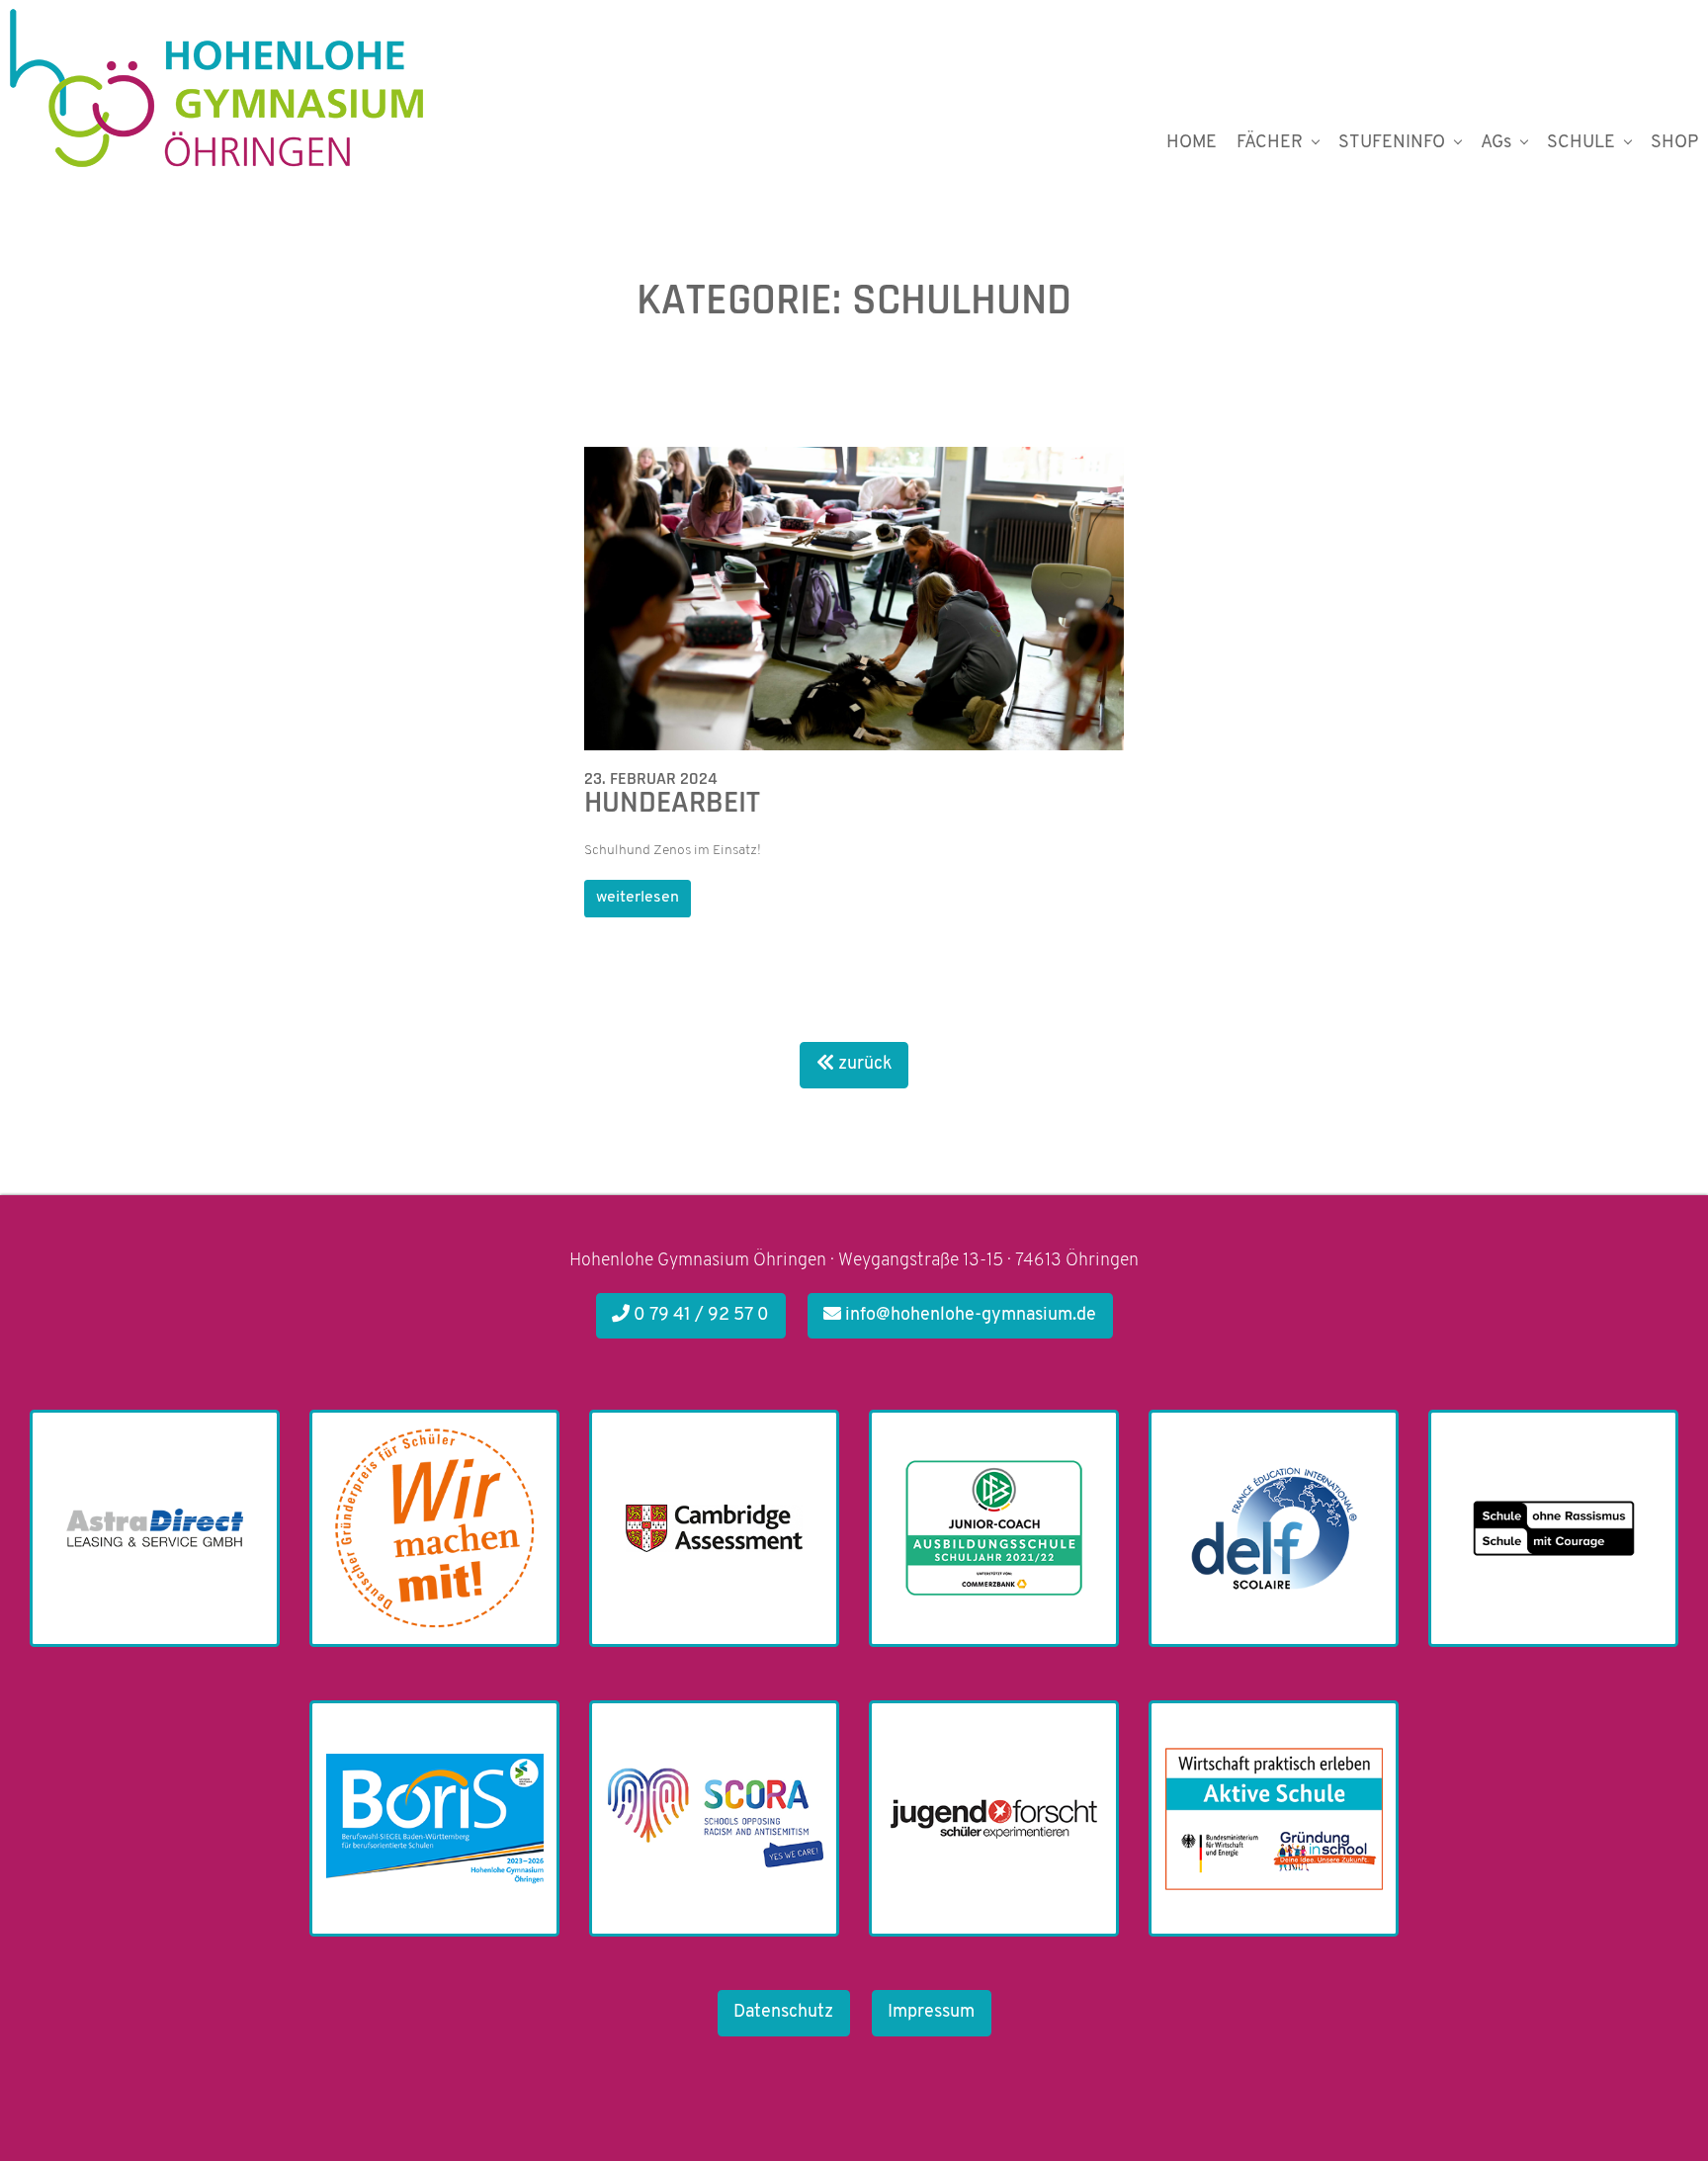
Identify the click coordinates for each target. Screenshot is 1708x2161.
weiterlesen (638, 898)
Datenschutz (783, 2013)
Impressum (931, 2013)
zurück (863, 1065)
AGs (1496, 143)
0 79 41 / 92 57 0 (699, 1316)
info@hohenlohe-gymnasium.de (969, 1316)
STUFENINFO (1392, 143)
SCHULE (1581, 143)
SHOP (1674, 143)
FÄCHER (1270, 143)
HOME (1192, 143)
